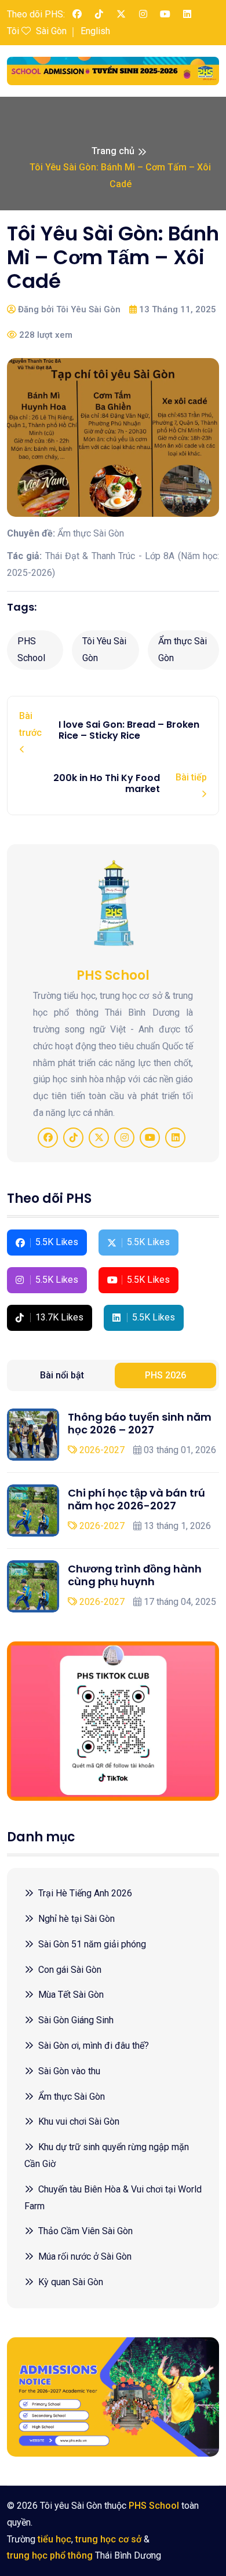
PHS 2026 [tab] (165, 1375)
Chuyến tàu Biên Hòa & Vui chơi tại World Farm (113, 2198)
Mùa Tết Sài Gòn (71, 1995)
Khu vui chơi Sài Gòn (79, 2121)
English (95, 31)
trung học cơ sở (108, 2539)
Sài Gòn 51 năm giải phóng (92, 1944)
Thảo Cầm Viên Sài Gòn (85, 2231)
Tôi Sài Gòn (37, 31)
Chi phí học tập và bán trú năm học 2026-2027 (136, 1499)
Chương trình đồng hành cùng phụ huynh (135, 1575)
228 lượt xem (45, 335)
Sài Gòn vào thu (69, 2071)
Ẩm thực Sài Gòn (183, 650)
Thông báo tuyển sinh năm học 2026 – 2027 (140, 1423)
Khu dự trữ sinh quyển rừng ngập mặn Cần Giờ (107, 2155)
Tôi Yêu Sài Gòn (104, 650)
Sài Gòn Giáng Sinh (76, 2020)
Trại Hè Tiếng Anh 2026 (85, 1893)
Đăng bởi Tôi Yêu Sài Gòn (68, 309)
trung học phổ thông (50, 2555)
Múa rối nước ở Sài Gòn (85, 2256)
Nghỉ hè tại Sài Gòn (76, 1919)
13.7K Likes (59, 1317)
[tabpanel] (113, 1510)
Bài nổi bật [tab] (62, 1375)
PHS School (31, 650)
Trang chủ (113, 151)
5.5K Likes (57, 1242)
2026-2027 (101, 1450)
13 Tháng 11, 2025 (176, 309)
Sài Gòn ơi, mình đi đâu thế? (94, 2046)
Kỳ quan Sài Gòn (71, 2282)
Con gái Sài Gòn (70, 1970)
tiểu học (54, 2539)
